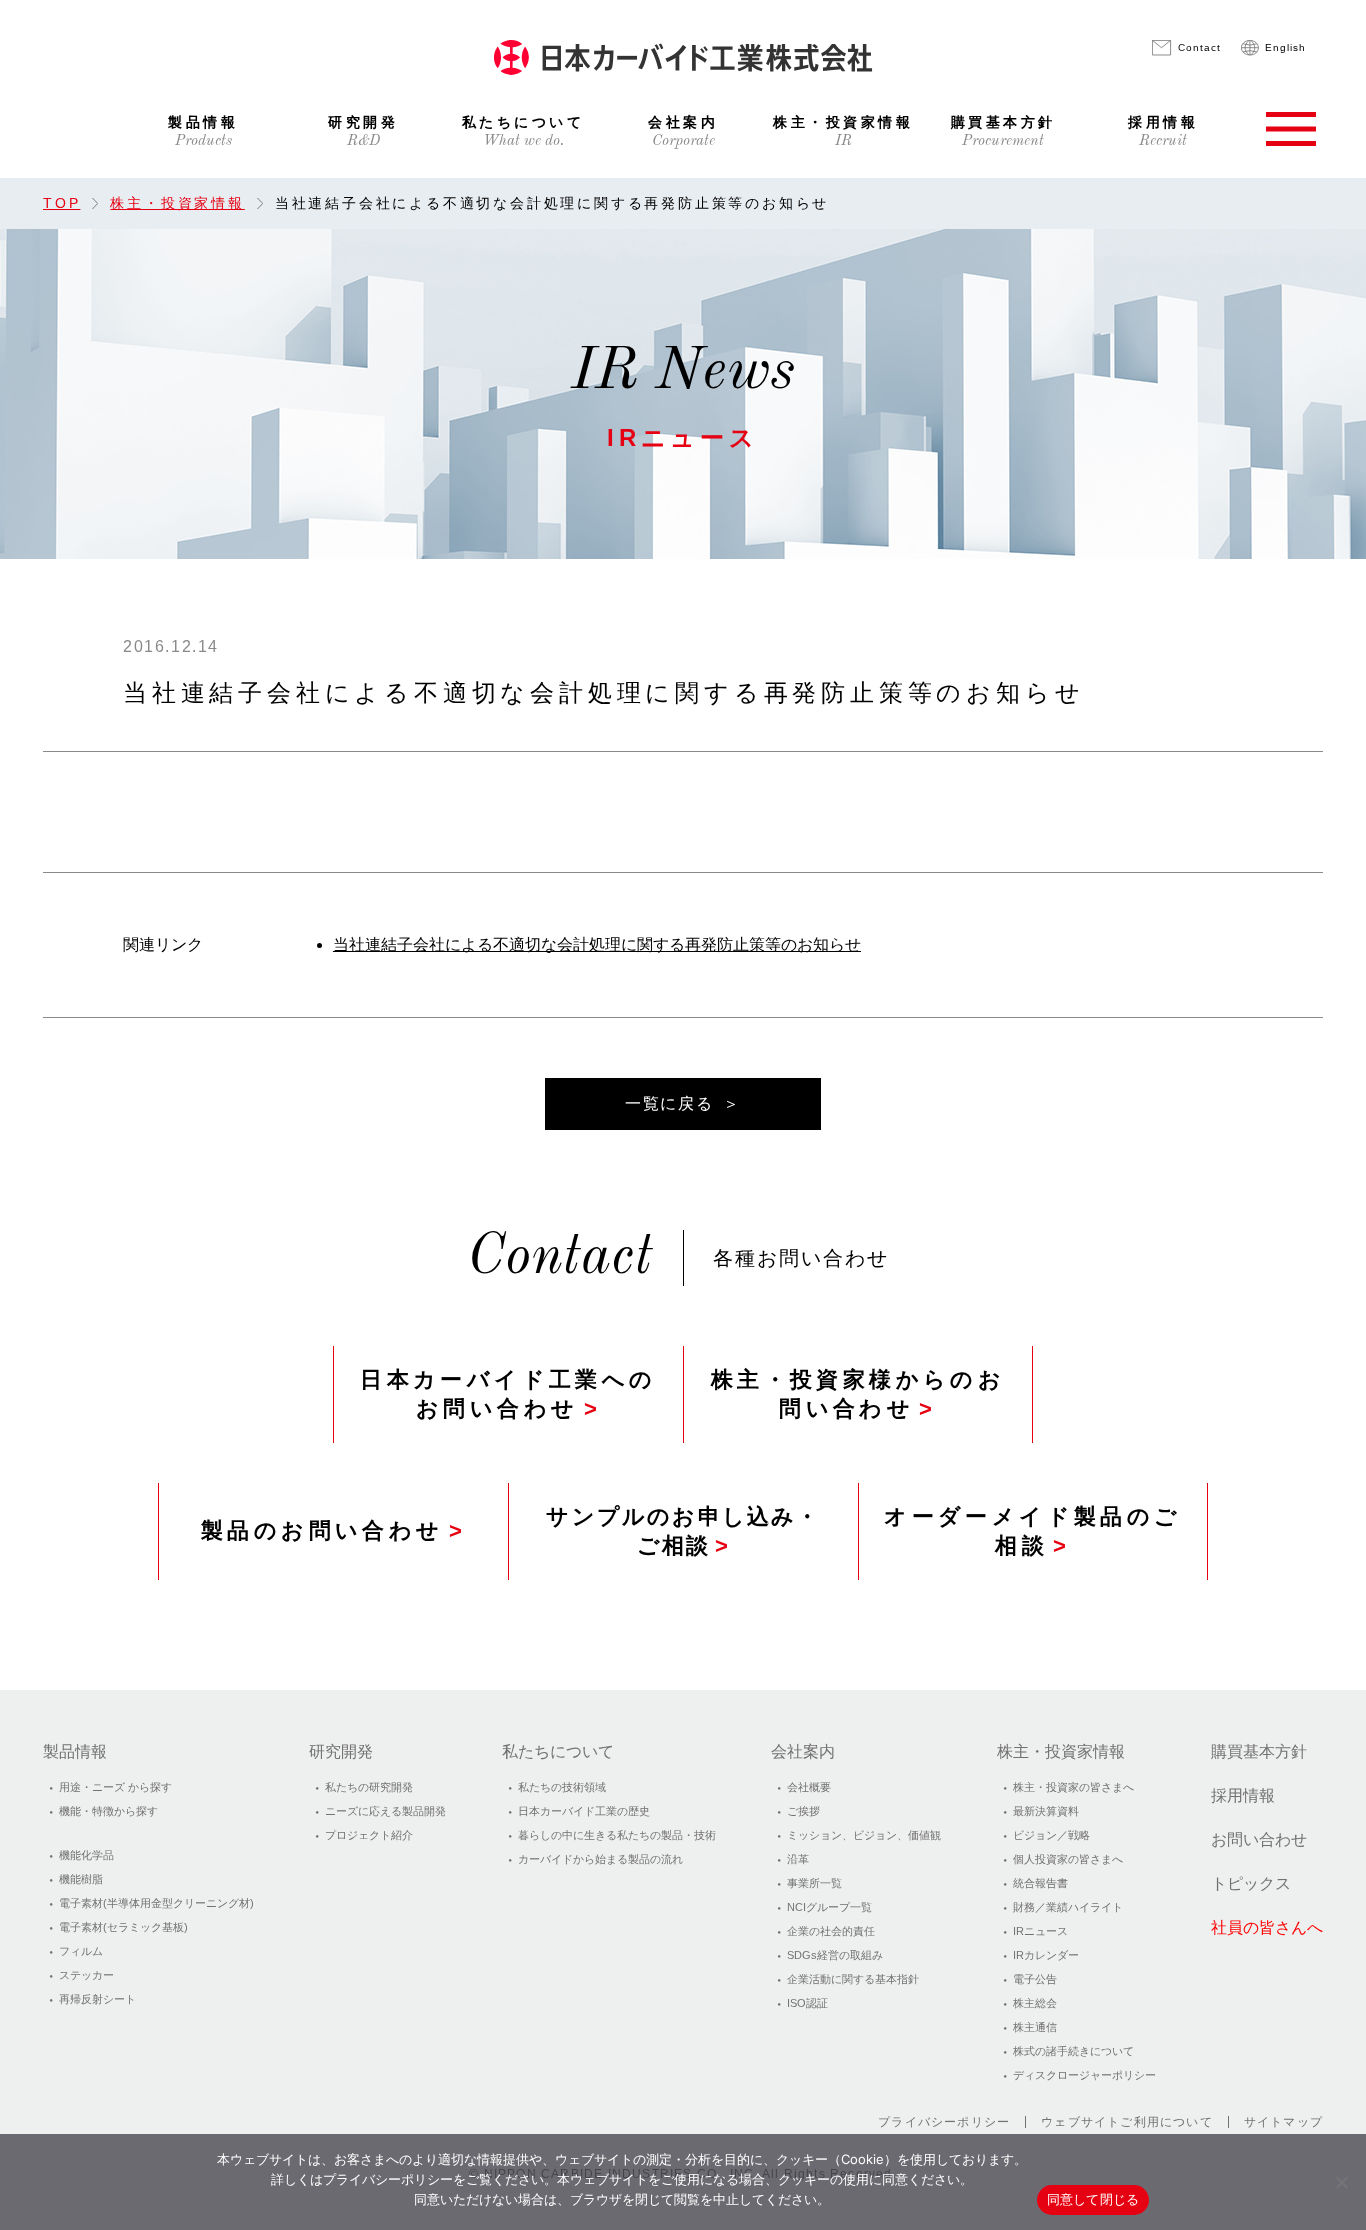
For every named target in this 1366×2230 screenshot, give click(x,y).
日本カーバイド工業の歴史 (584, 1811)
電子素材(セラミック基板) (123, 1927)
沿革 (798, 1859)
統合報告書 (1040, 1883)
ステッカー (86, 1975)
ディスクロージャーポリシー (1084, 2075)
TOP (61, 203)
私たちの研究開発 (369, 1787)
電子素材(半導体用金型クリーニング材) (156, 1903)
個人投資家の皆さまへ (1068, 1859)
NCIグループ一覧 (829, 1907)
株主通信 (1035, 2027)
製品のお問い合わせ (322, 1530)
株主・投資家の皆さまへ (1073, 1787)
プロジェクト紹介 (369, 1835)
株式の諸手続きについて (1073, 2051)
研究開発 (363, 122)
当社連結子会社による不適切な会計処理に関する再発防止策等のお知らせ (597, 944)
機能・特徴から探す (108, 1811)
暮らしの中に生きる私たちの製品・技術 (617, 1835)
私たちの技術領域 (562, 1787)
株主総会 (1035, 2003)
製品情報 (203, 122)
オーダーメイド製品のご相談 (1032, 1531)
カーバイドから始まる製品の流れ (600, 1859)
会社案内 (683, 122)
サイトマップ (1283, 2122)
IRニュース (1040, 1931)
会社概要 (809, 1787)
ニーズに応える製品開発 (385, 1811)
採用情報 (1163, 122)
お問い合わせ (1259, 1839)
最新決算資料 (1046, 1811)
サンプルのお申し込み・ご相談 (683, 1531)
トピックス (1251, 1883)
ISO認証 (807, 2003)
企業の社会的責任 (831, 1931)
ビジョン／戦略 (1051, 1835)
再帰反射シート (97, 1999)
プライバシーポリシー (944, 2122)
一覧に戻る (669, 1103)
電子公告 (1035, 1979)
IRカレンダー (1046, 1955)
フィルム (81, 1951)
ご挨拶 (803, 1811)
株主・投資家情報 (843, 122)
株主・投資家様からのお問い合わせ (858, 1394)
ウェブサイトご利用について (1127, 2122)
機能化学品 (86, 1855)
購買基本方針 (1003, 122)
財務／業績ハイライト (1068, 1907)
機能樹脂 (81, 1879)
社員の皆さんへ (1267, 1927)
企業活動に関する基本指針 (853, 1979)
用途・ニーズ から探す (115, 1787)
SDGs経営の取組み (835, 1955)
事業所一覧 (814, 1883)
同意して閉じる (1093, 2199)
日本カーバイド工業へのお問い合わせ (508, 1394)
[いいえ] (1341, 2182)
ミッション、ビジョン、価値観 (864, 1835)
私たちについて (523, 122)
